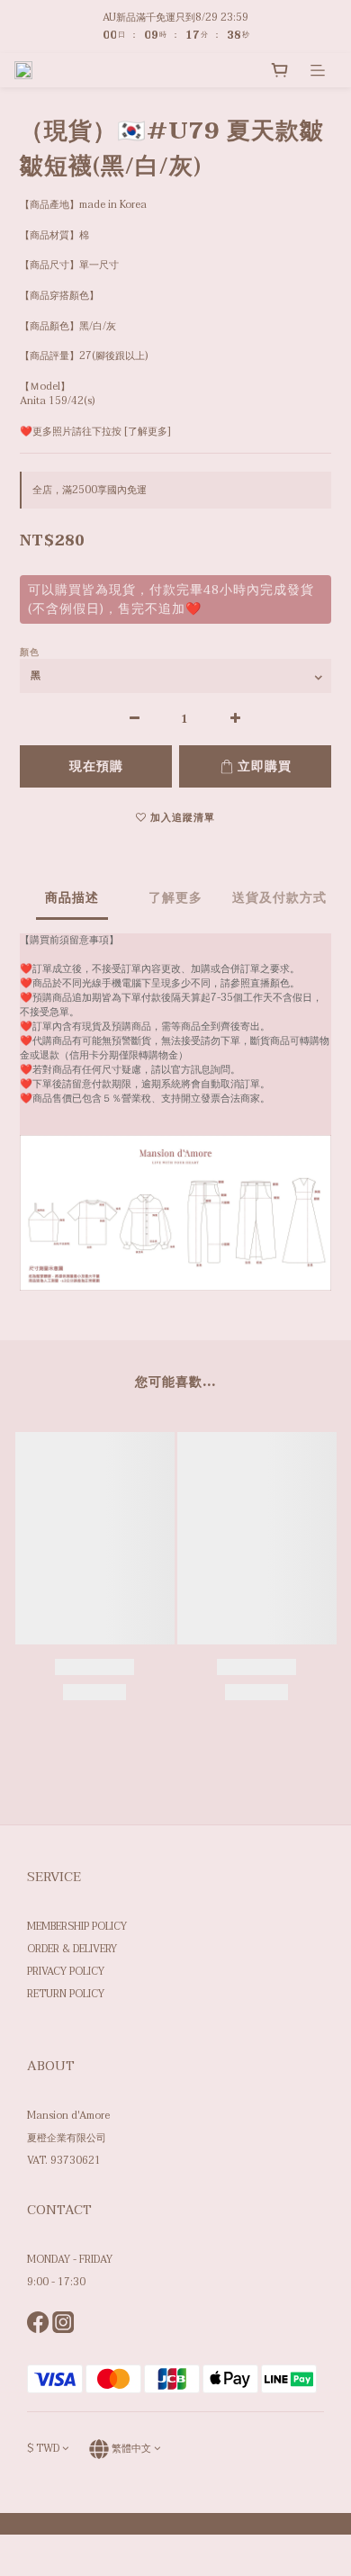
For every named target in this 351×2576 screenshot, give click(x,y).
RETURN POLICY (66, 1994)
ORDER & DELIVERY (72, 1949)
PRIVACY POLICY (66, 1972)
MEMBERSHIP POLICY (77, 1927)
